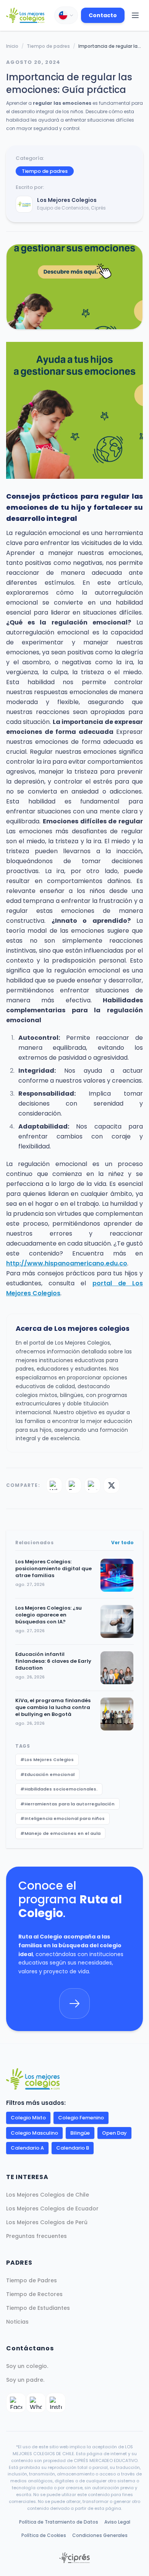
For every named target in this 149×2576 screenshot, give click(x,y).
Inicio (12, 46)
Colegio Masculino (34, 2133)
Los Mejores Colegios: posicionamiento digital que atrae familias (53, 1569)
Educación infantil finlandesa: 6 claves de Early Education (53, 1661)
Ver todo (122, 1543)
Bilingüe (80, 2133)
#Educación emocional (47, 1774)
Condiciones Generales (100, 2535)
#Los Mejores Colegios (47, 1760)
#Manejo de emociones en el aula (60, 1833)
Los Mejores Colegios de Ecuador (52, 2208)
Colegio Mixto (28, 2118)
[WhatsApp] (54, 1485)
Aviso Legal (117, 2522)
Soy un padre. (25, 2380)
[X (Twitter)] (112, 1485)
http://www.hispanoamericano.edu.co (67, 1263)
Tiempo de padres (48, 46)
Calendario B (73, 2148)
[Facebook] (73, 1485)
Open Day (114, 2133)
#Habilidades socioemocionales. (59, 1789)
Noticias (17, 2322)
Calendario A (27, 2148)
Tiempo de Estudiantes (38, 2308)
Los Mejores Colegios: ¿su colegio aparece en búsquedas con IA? (49, 1615)
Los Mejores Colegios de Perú (47, 2222)
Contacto (103, 15)
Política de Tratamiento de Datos (59, 2522)
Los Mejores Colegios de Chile (48, 2195)
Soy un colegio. (27, 2366)
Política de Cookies (44, 2535)
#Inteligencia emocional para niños (62, 1818)
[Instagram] (92, 1485)
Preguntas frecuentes (36, 2236)
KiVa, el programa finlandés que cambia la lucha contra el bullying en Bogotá (53, 1708)
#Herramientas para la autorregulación (67, 1804)
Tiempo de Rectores (34, 2294)
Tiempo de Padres (32, 2280)
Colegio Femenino (81, 2118)
